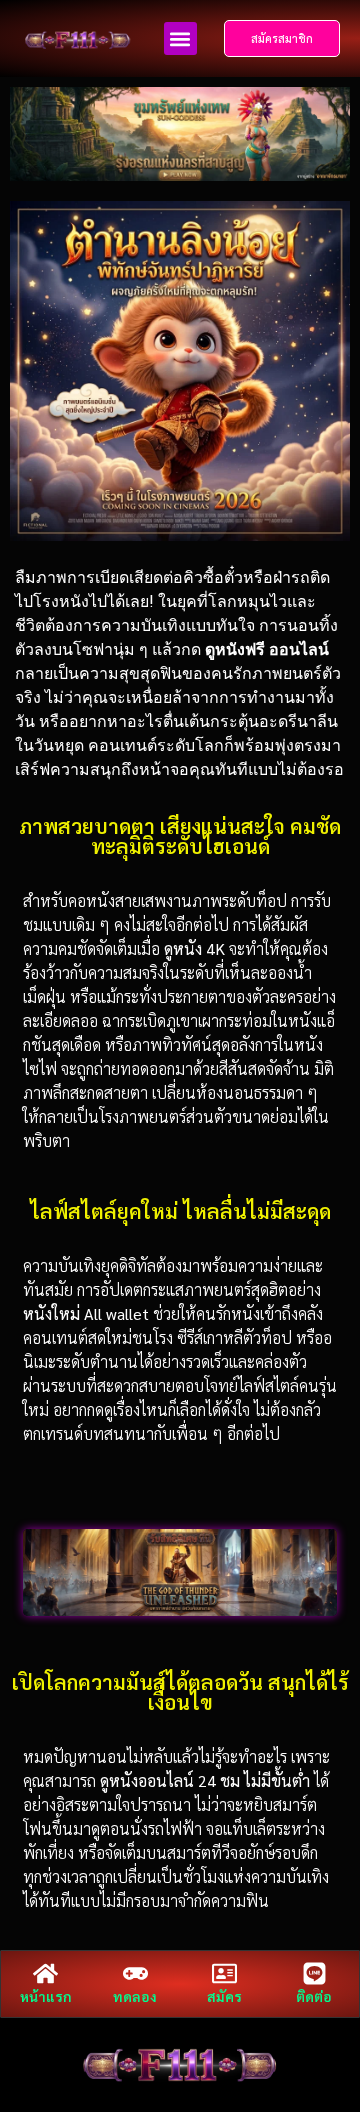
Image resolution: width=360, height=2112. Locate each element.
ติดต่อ (314, 1996)
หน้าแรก (46, 1996)
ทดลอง (135, 1996)
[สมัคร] (224, 1973)
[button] (180, 38)
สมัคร (224, 1996)
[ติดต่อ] (314, 1973)
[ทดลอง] (135, 1973)
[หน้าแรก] (45, 1973)
